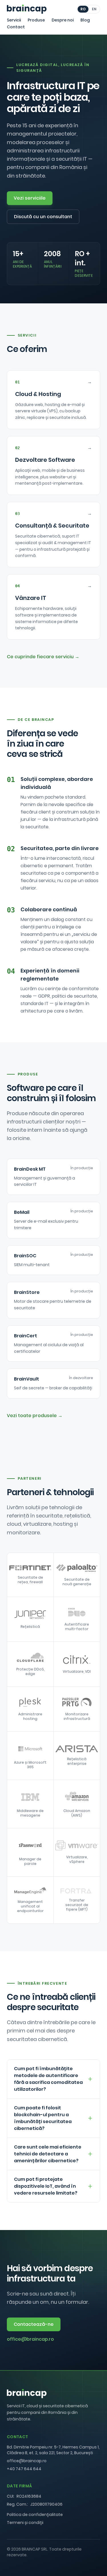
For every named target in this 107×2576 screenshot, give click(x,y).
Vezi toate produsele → (35, 1416)
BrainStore (27, 1292)
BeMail (22, 1212)
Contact (16, 27)
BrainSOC (25, 1256)
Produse (36, 20)
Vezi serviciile (30, 198)
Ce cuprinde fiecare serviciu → (43, 657)
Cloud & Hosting (38, 394)
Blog (85, 20)
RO (83, 9)
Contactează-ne (34, 2324)
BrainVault (27, 1379)
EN (94, 9)
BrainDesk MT (30, 1169)
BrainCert (26, 1336)
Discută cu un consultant (43, 217)
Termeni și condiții (25, 2523)
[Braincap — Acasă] (27, 9)
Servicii (14, 20)
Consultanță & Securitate (52, 526)
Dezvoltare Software (45, 460)
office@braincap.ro (30, 2339)
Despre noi (63, 20)
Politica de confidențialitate (35, 2515)
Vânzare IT (31, 598)
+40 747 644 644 (24, 2469)
